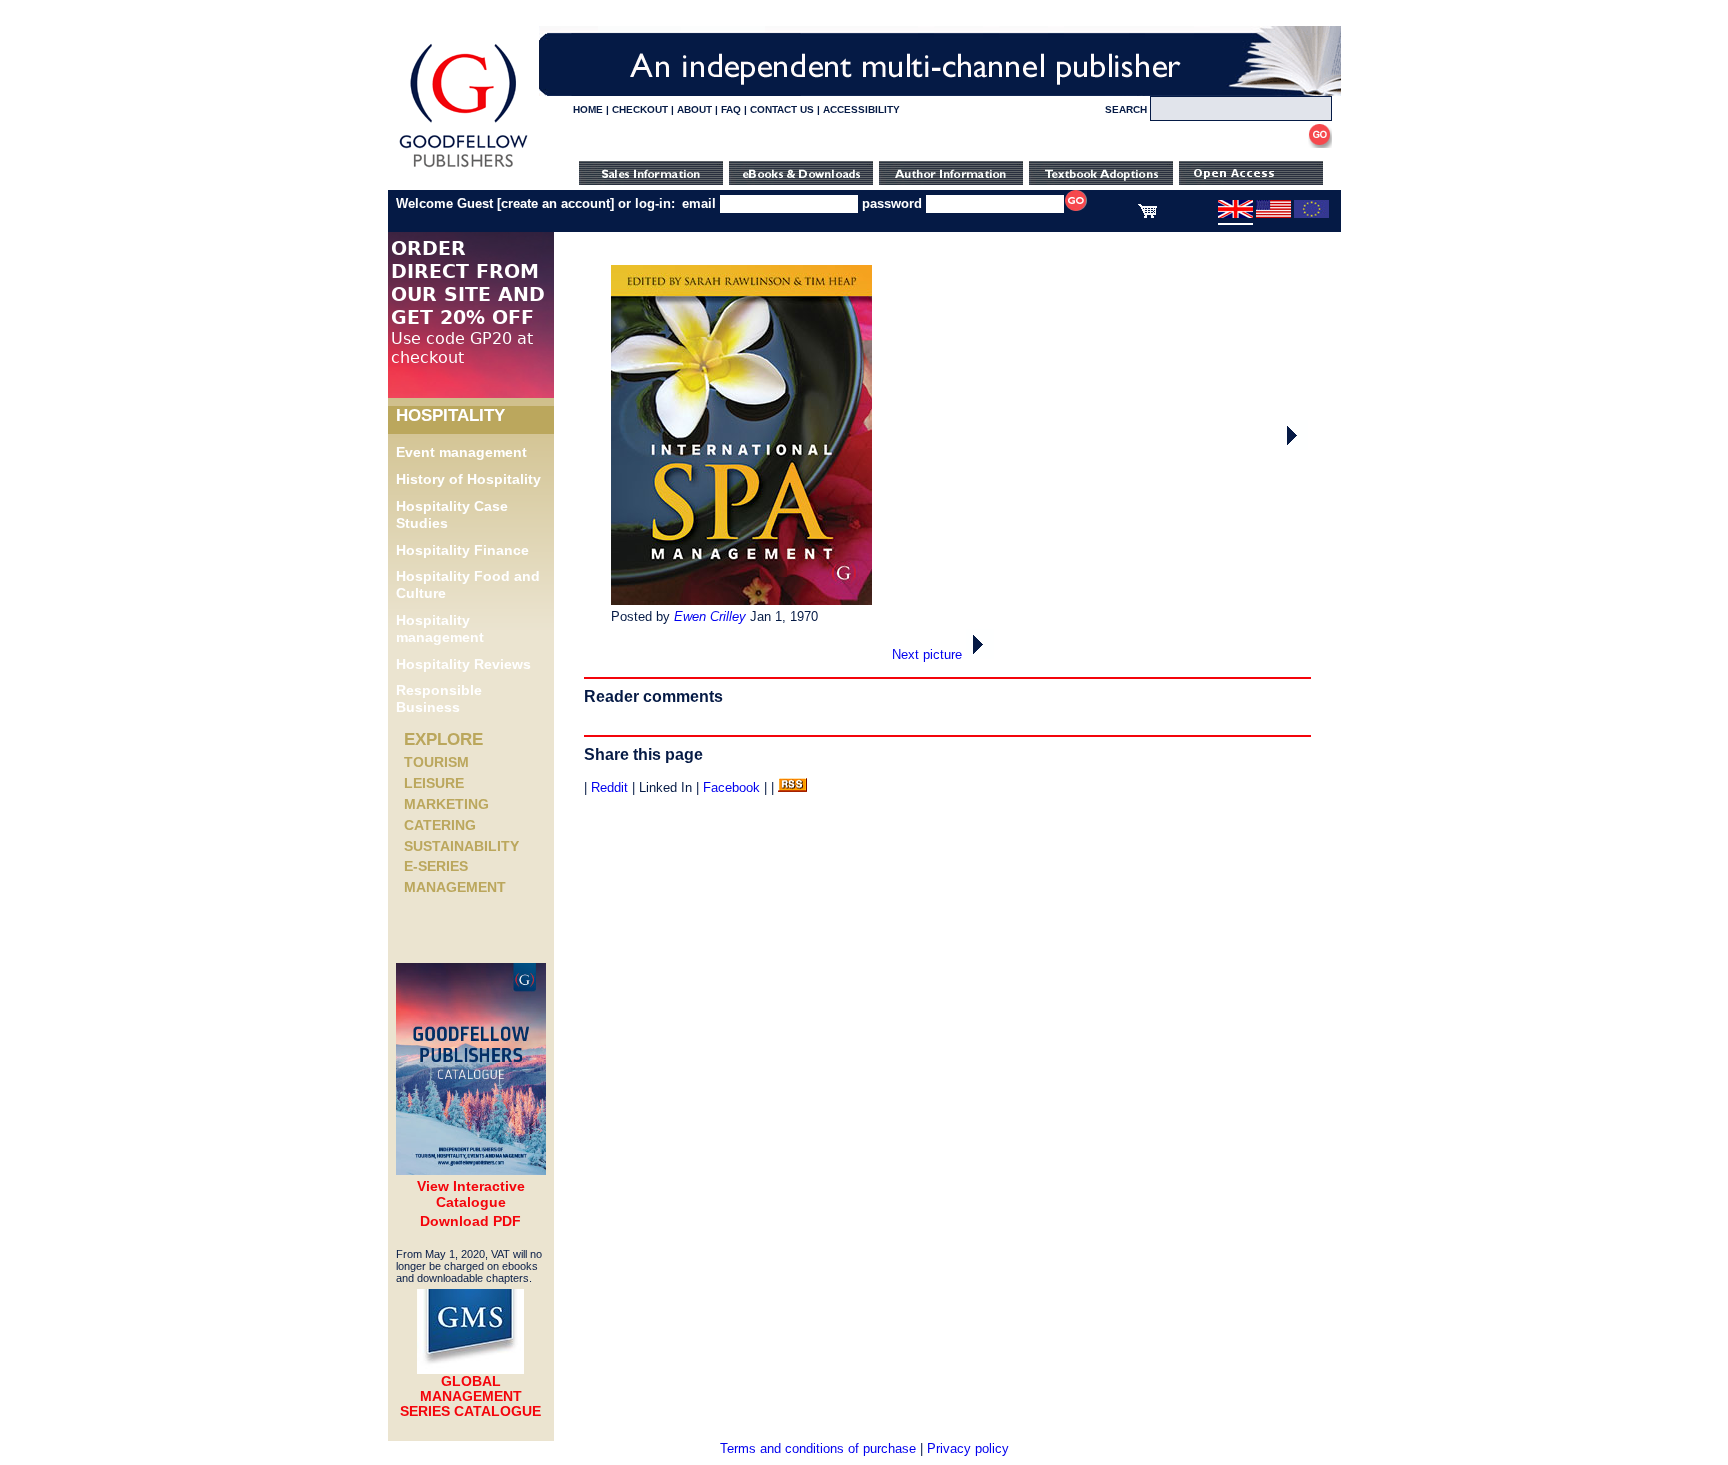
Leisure (434, 783)
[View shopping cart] (1147, 214)
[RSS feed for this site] (792, 787)
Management (455, 887)
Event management (461, 452)
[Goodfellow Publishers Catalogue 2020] (471, 1170)
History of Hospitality (468, 479)
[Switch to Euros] (1311, 214)
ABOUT (694, 109)
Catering (440, 825)
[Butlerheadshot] (1294, 445)
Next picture (929, 654)
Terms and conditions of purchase (818, 1448)
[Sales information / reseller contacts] (651, 180)
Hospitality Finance (462, 550)
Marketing (446, 804)
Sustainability (461, 846)
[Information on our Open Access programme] (1251, 180)
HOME (588, 109)
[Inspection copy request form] (1101, 180)
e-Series (436, 866)
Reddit (609, 787)
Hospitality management (440, 628)
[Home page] (463, 167)
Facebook (731, 787)
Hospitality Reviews (463, 664)
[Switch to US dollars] (1273, 214)
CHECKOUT (640, 109)
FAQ (731, 109)
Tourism (436, 762)
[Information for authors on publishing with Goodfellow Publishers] (951, 180)
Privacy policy (968, 1448)
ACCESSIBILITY (861, 109)
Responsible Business (439, 698)
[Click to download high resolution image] (741, 600)
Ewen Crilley (710, 616)
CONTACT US (782, 109)
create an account (555, 203)
